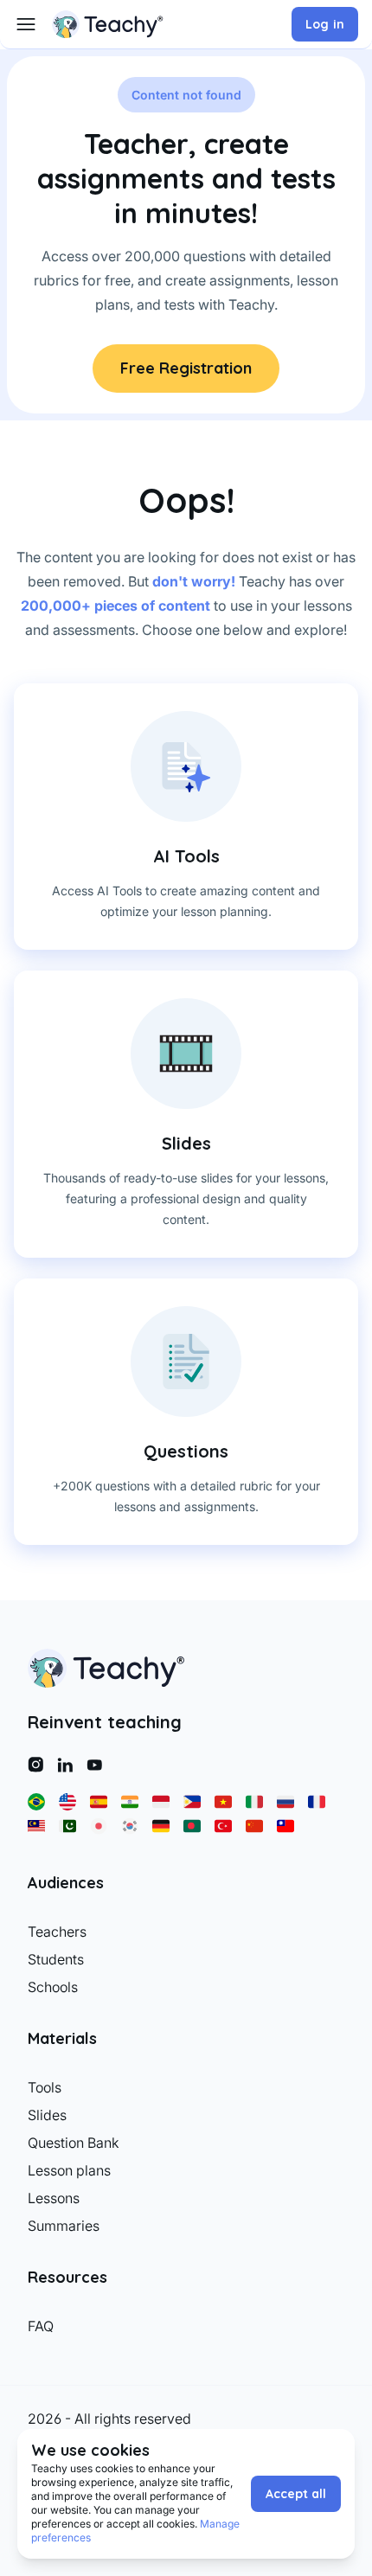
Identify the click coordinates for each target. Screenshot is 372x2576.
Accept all (296, 2494)
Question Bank (74, 2143)
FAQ (41, 2326)
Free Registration (186, 368)
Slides (47, 2115)
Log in (325, 24)
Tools (45, 2087)
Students (56, 1959)
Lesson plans (69, 2170)
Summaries (64, 2226)
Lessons (54, 2198)
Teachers (57, 1932)
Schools (53, 1987)
